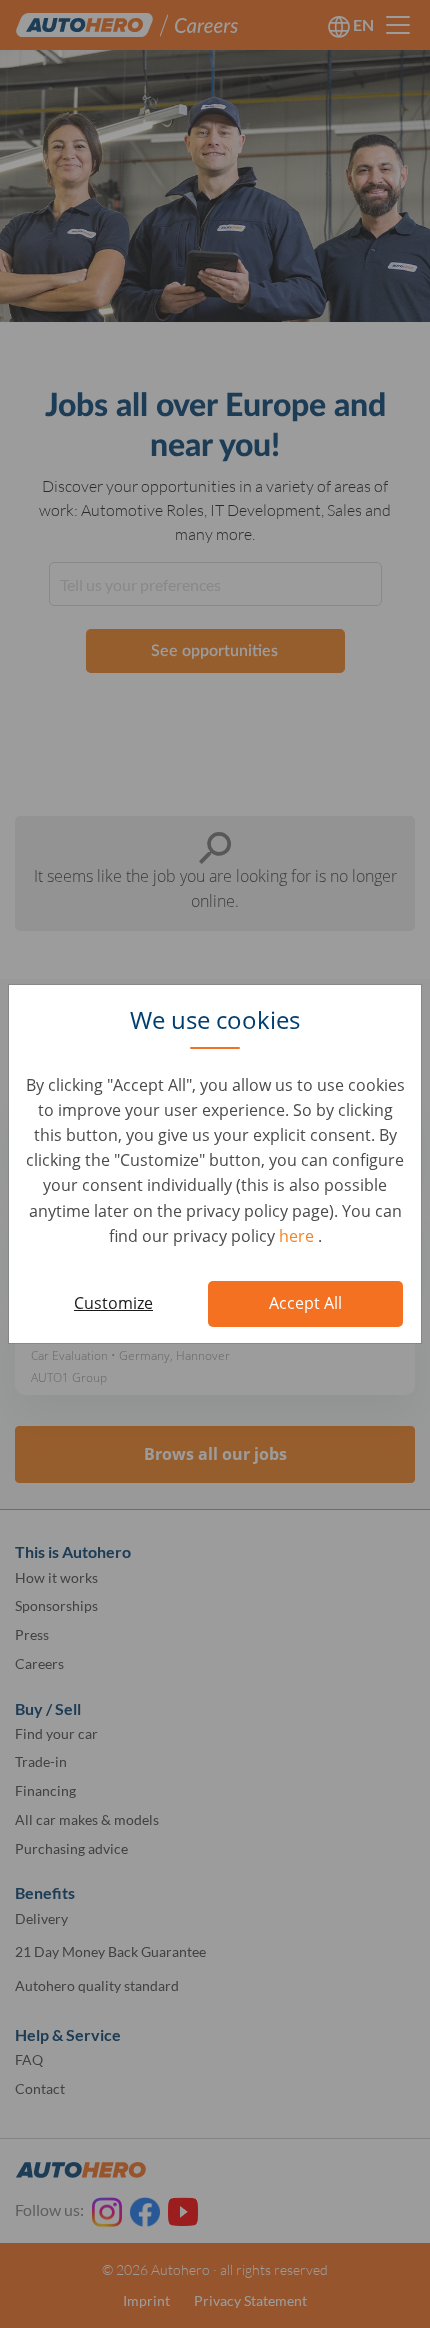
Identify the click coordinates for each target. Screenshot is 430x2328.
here (298, 1236)
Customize (113, 1303)
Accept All (305, 1303)
